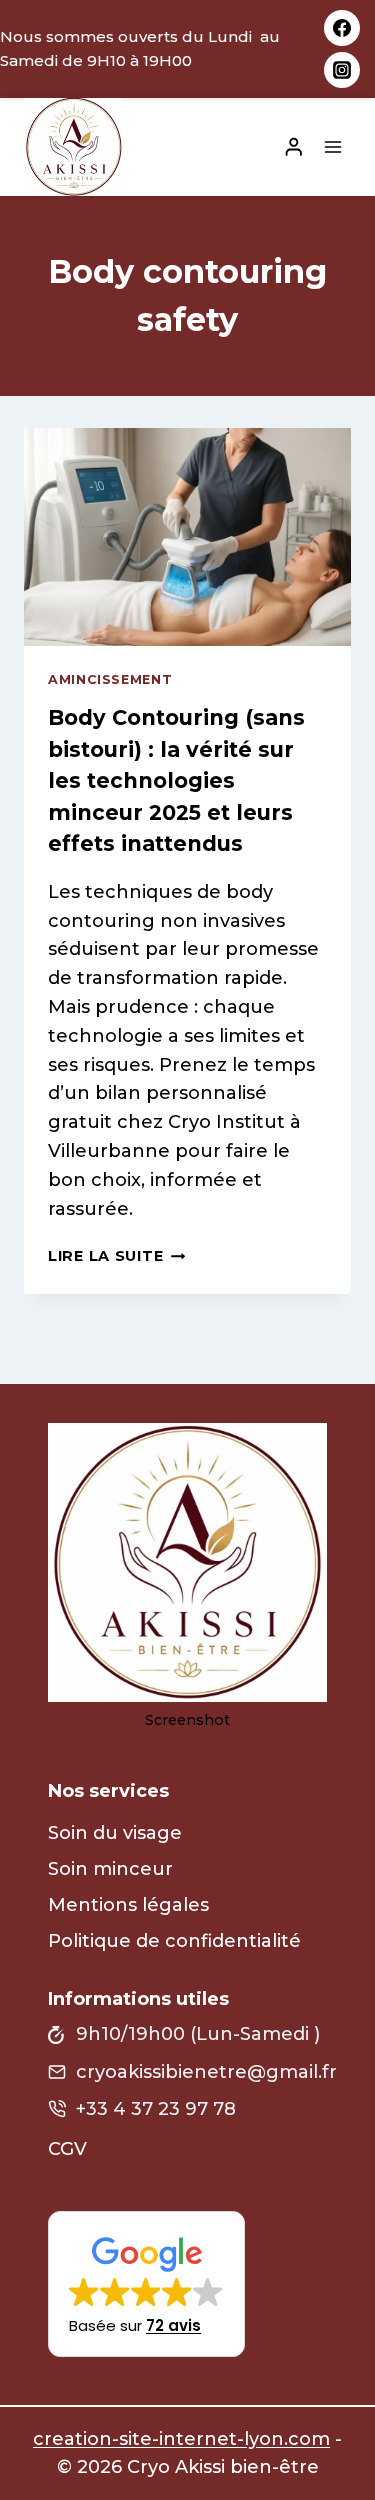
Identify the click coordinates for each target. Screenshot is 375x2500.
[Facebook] (342, 28)
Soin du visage (115, 1833)
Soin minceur (110, 1869)
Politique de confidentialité (174, 1941)
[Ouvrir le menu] (332, 146)
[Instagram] (342, 70)
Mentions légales (128, 1905)
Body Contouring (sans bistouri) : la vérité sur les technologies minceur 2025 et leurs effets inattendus (176, 780)
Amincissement (110, 679)
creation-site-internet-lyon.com (181, 2439)
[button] (146, 2284)
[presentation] (187, 537)
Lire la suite (116, 1256)
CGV (67, 2149)
